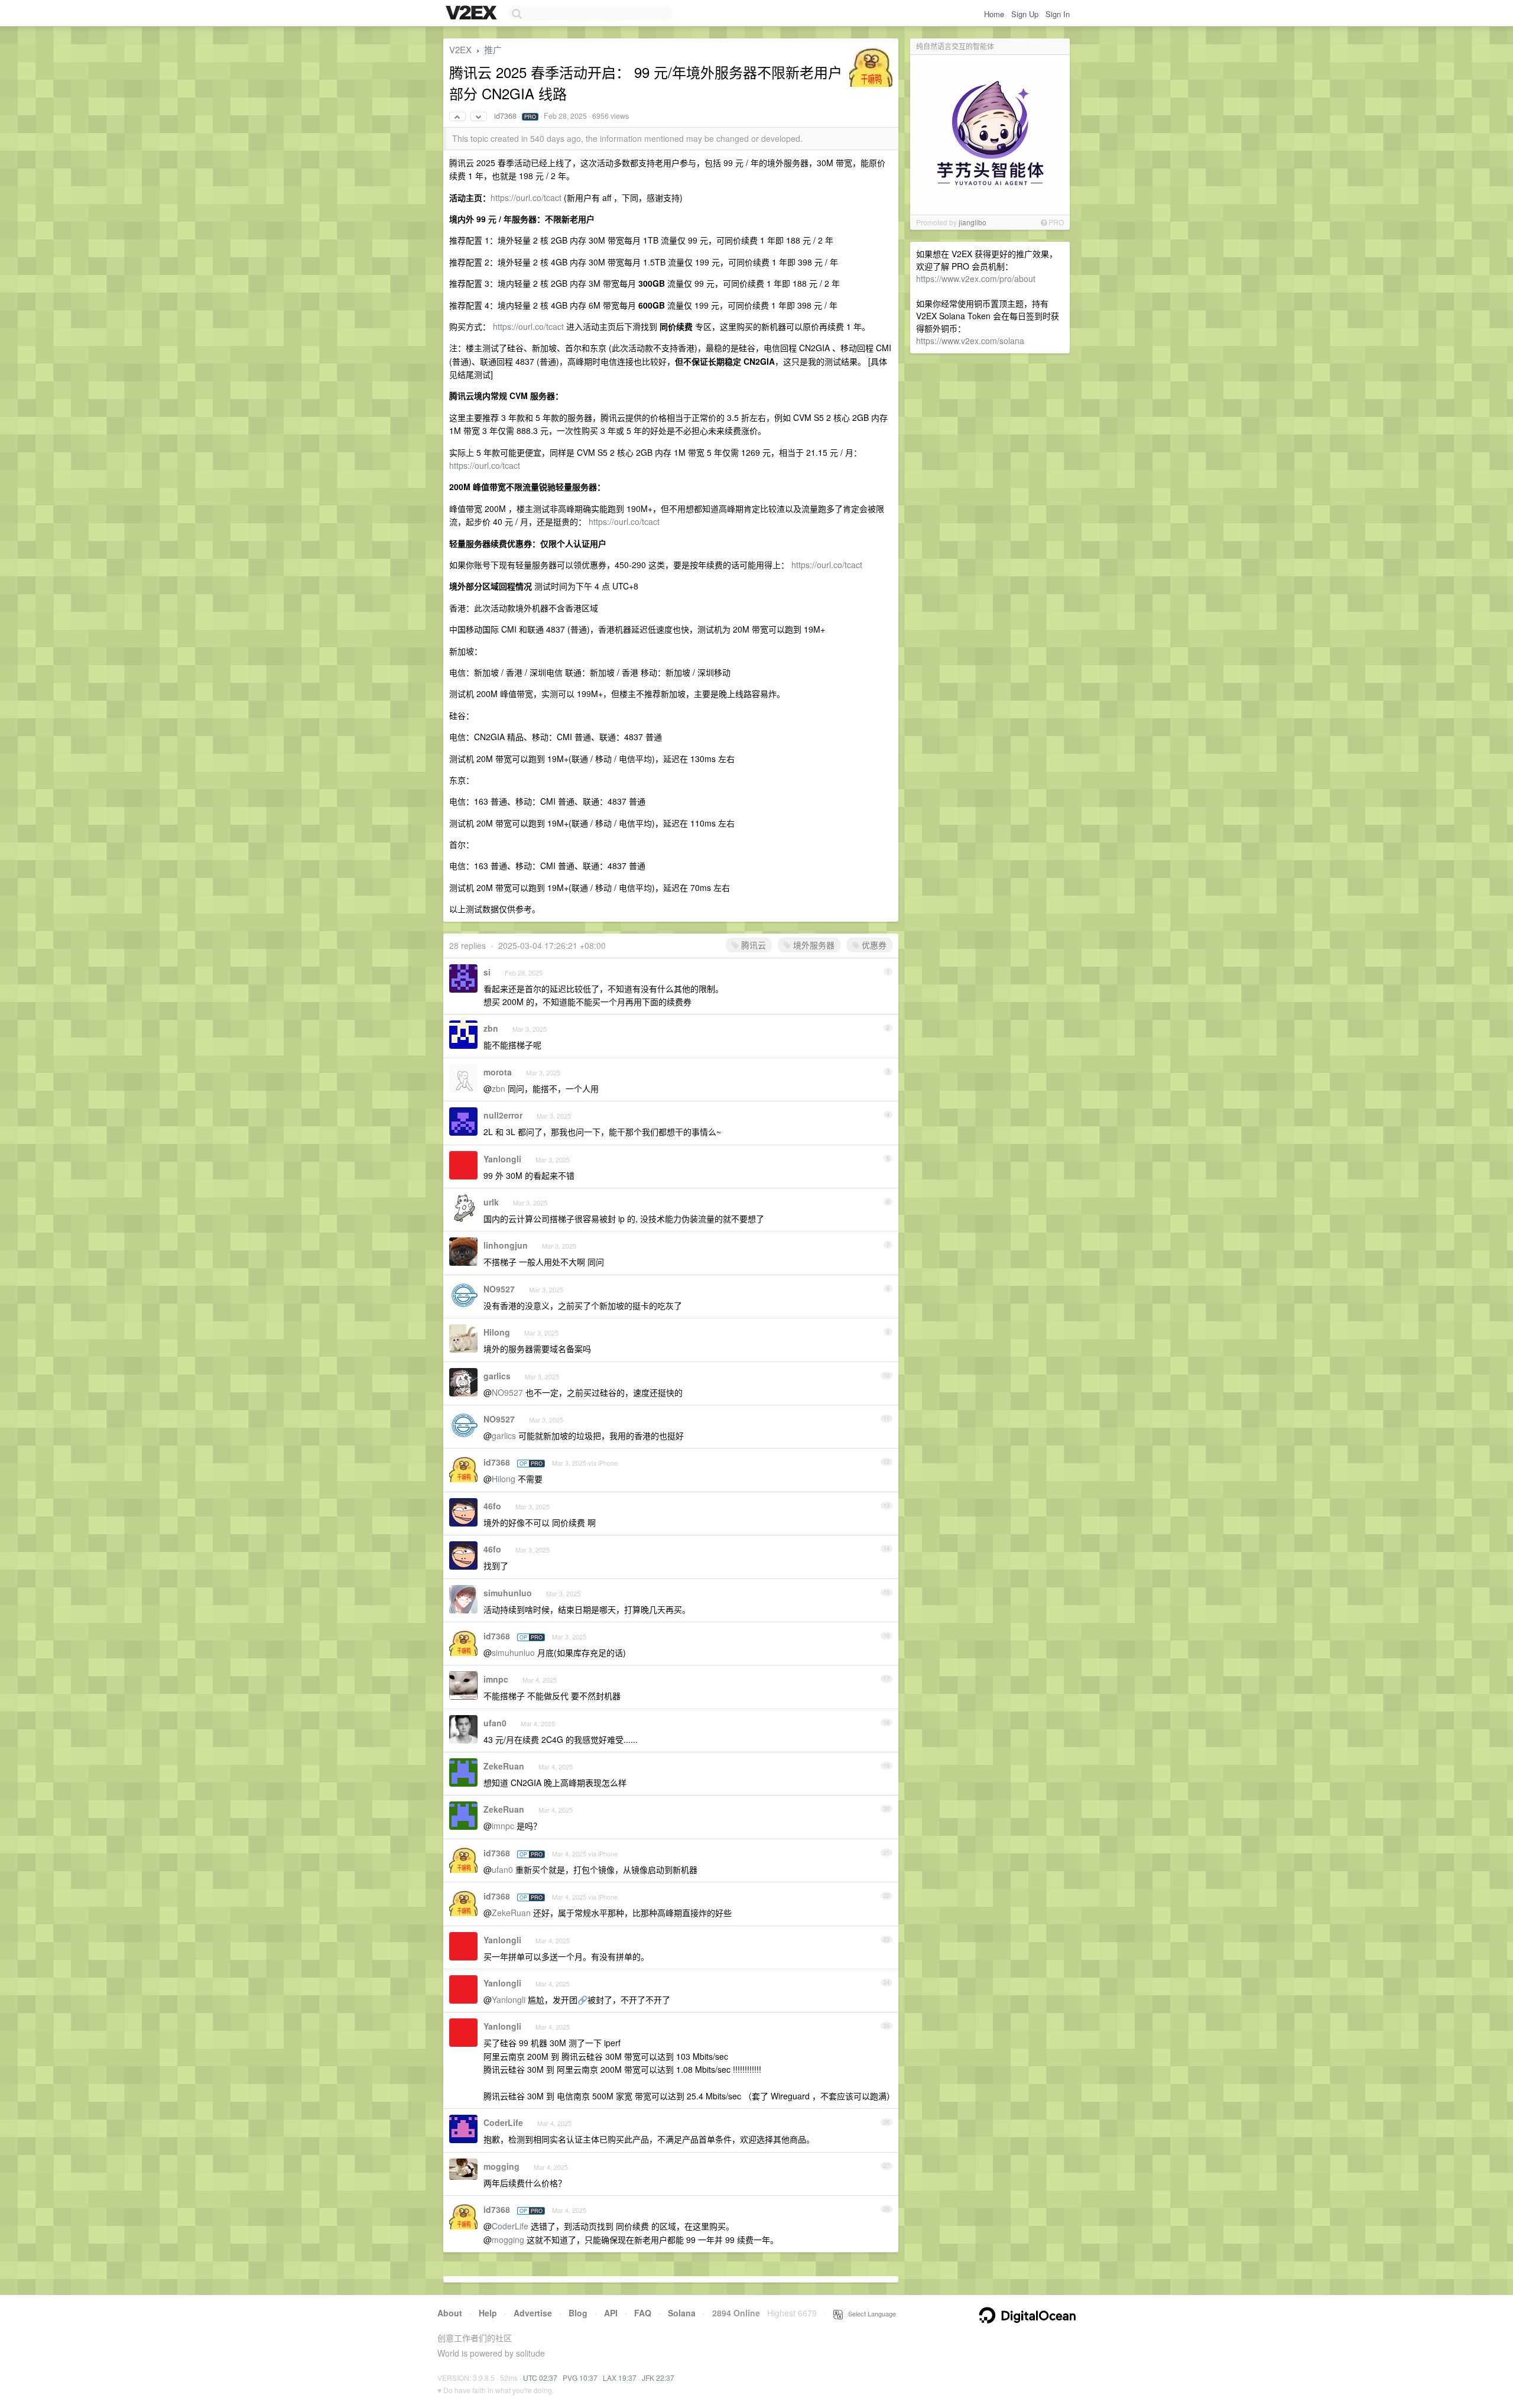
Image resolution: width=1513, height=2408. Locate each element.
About (450, 2313)
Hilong (497, 1332)
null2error (503, 1115)
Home (994, 14)
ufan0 (495, 1723)
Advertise (533, 2313)
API (611, 2313)
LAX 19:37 (620, 2378)
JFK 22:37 (658, 2378)
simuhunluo (508, 1593)
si (487, 972)
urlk (491, 1202)
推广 (493, 49)
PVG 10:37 (580, 2378)
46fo (492, 1506)
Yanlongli (502, 1159)
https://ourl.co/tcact (526, 197)
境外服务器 (813, 945)
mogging (501, 2166)
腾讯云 (752, 945)
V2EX (460, 49)
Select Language (869, 2313)
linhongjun (506, 1245)
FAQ (643, 2313)
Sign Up (1025, 14)
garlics (497, 1376)
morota (498, 1072)
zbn (491, 1028)
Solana (682, 2313)
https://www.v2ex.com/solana (970, 341)
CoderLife (503, 2122)
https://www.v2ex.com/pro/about (976, 278)
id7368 (505, 116)
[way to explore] (473, 14)
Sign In (1058, 14)
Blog (578, 2313)
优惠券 (873, 945)
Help (488, 2313)
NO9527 (499, 1289)
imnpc (496, 1679)
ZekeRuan (504, 1766)
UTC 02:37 (540, 2378)
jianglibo (973, 222)
